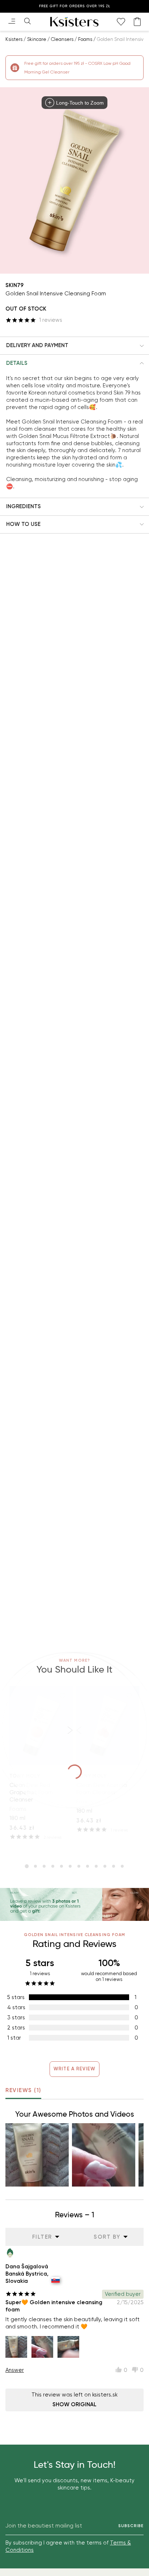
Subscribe (131, 2526)
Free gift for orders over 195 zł (75, 6)
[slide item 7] (79, 1866)
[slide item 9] (96, 1866)
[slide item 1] (27, 1866)
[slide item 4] (53, 1866)
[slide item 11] (114, 1866)
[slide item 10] (105, 1866)
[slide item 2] (35, 1866)
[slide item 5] (61, 1866)
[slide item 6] (70, 1866)
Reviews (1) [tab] (23, 2090)
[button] (74, 346)
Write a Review (75, 2069)
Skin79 (14, 285)
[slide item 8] (88, 1866)
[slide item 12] (122, 1866)
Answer (15, 2370)
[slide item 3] (44, 1866)
